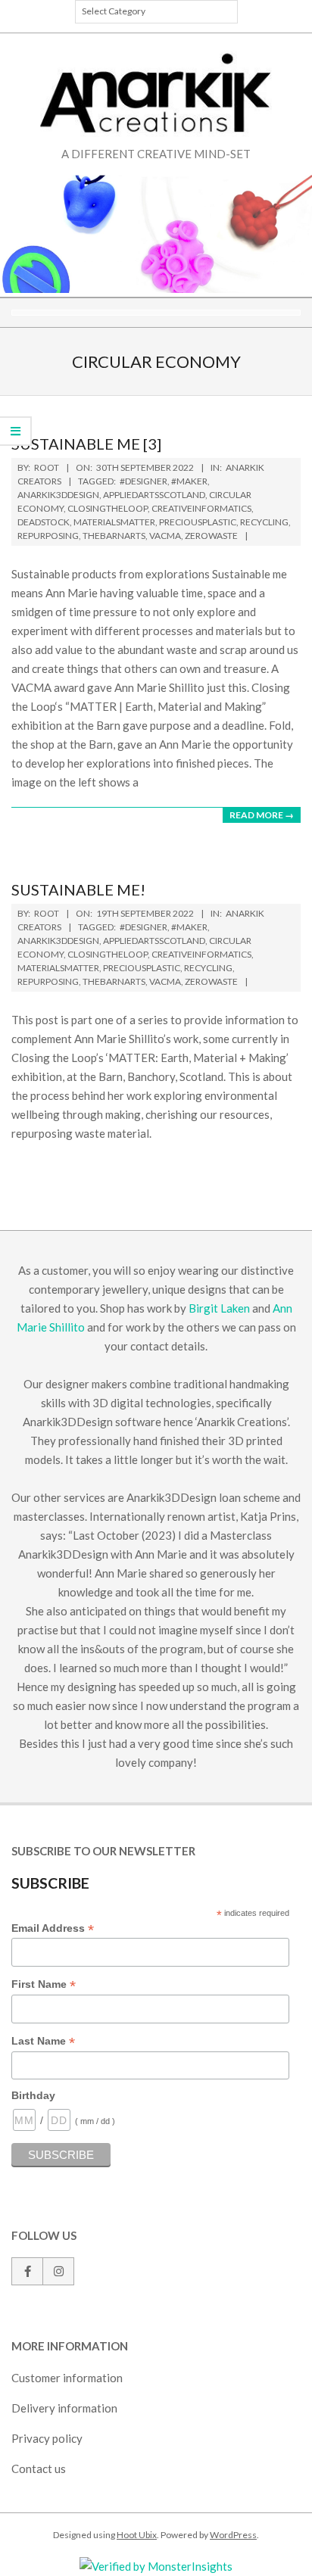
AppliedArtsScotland (154, 495)
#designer (144, 481)
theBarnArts (114, 536)
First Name (44, 1985)
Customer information (67, 2378)
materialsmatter (114, 522)
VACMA (165, 536)
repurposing (48, 536)
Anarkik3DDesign (58, 495)
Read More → (262, 815)
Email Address (53, 1929)
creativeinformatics (201, 508)
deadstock (44, 522)
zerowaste (211, 536)
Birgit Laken (219, 1308)
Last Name (43, 2042)
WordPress (233, 2535)
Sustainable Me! (78, 889)
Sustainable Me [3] (86, 444)
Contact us (39, 2469)
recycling (264, 522)
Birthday (33, 2095)
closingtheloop (108, 508)
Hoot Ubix (137, 2535)
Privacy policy (47, 2438)
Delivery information (64, 2408)
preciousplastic (198, 522)
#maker (189, 481)
